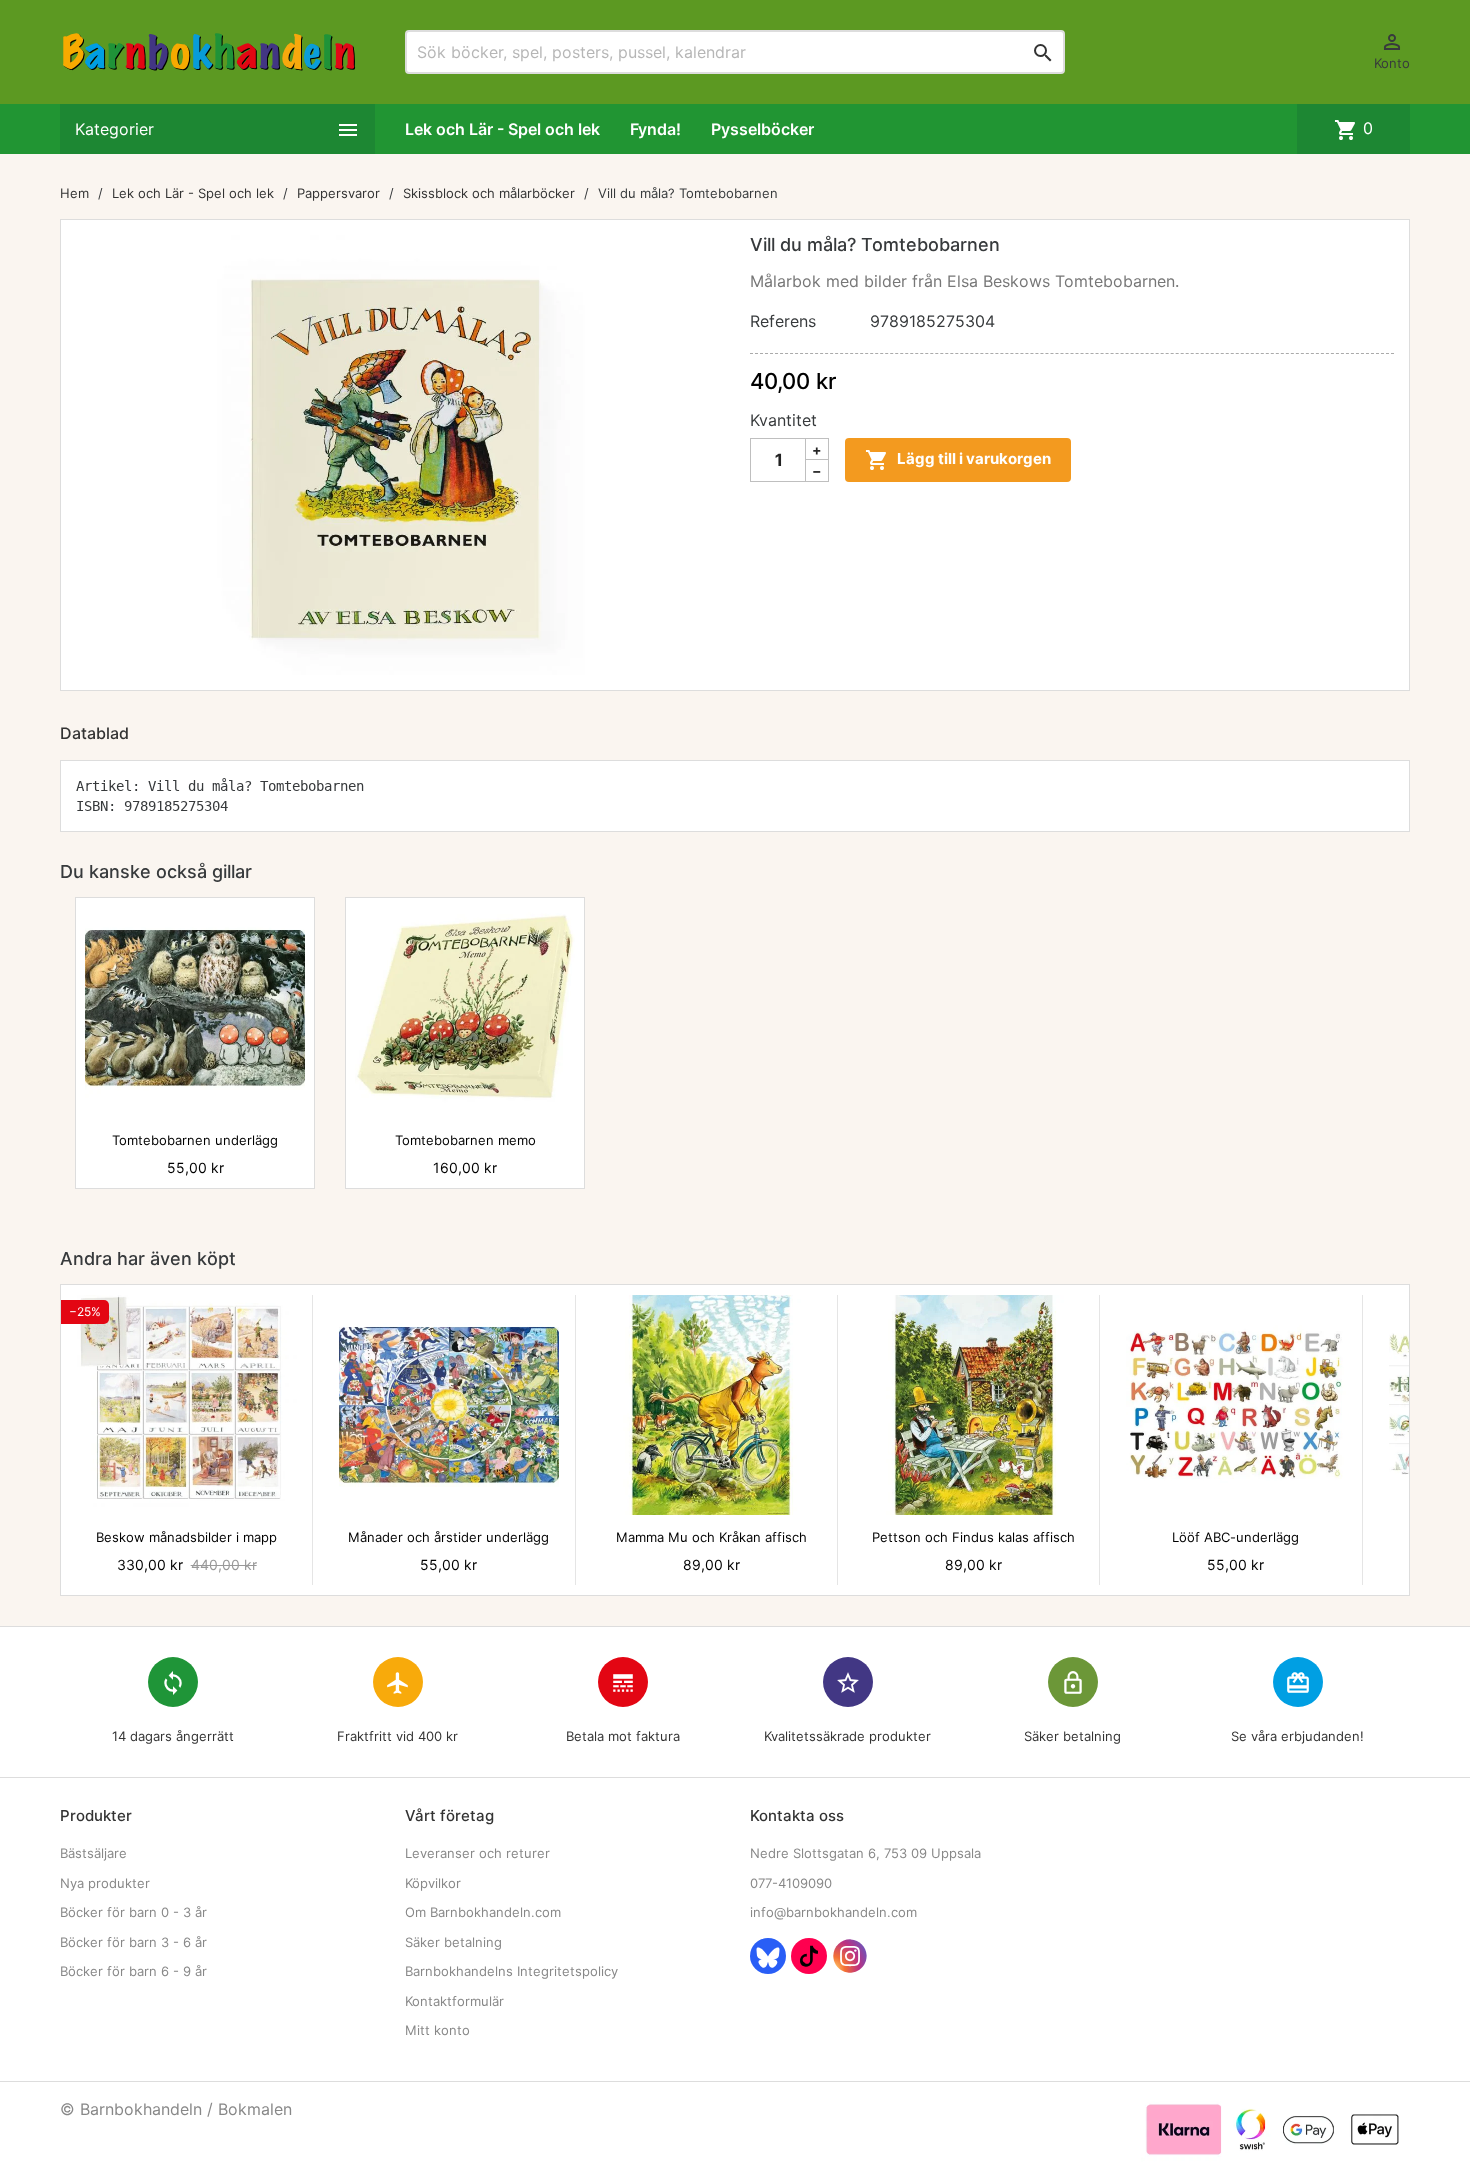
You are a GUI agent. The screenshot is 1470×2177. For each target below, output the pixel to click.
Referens (783, 321)
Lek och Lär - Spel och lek (502, 129)
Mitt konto (437, 2030)
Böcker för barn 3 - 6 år (133, 1942)
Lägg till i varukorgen (958, 460)
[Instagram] (850, 1956)
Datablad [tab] (94, 733)
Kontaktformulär (454, 2001)
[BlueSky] (768, 1956)
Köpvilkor (433, 1883)
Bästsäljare (93, 1853)
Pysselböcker (762, 129)
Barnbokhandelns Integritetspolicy (511, 1971)
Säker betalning (453, 1942)
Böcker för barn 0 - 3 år (133, 1912)
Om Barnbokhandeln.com (483, 1912)
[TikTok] (809, 1956)
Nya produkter (105, 1883)
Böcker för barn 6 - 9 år (133, 1971)
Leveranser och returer (477, 1853)
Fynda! (655, 129)
